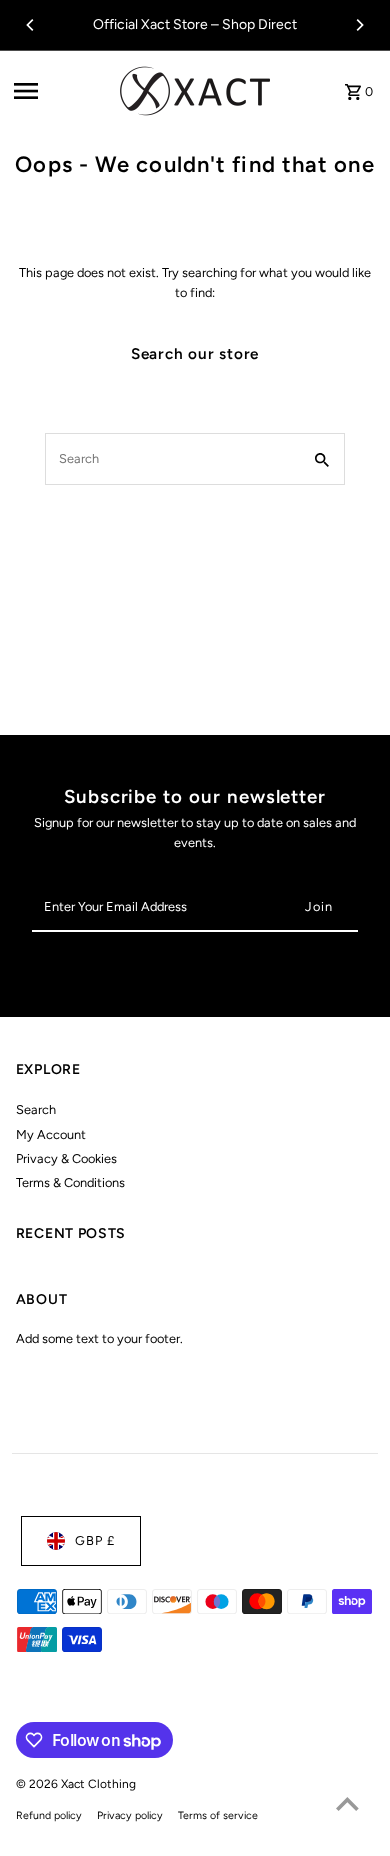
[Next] (359, 25)
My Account (51, 1134)
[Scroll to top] (347, 1803)
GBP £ (95, 1540)
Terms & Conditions (70, 1182)
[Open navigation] (61, 91)
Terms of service (218, 1815)
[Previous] (31, 25)
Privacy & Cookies (66, 1158)
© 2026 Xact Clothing (76, 1784)
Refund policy (49, 1815)
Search (36, 1109)
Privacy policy (130, 1815)
